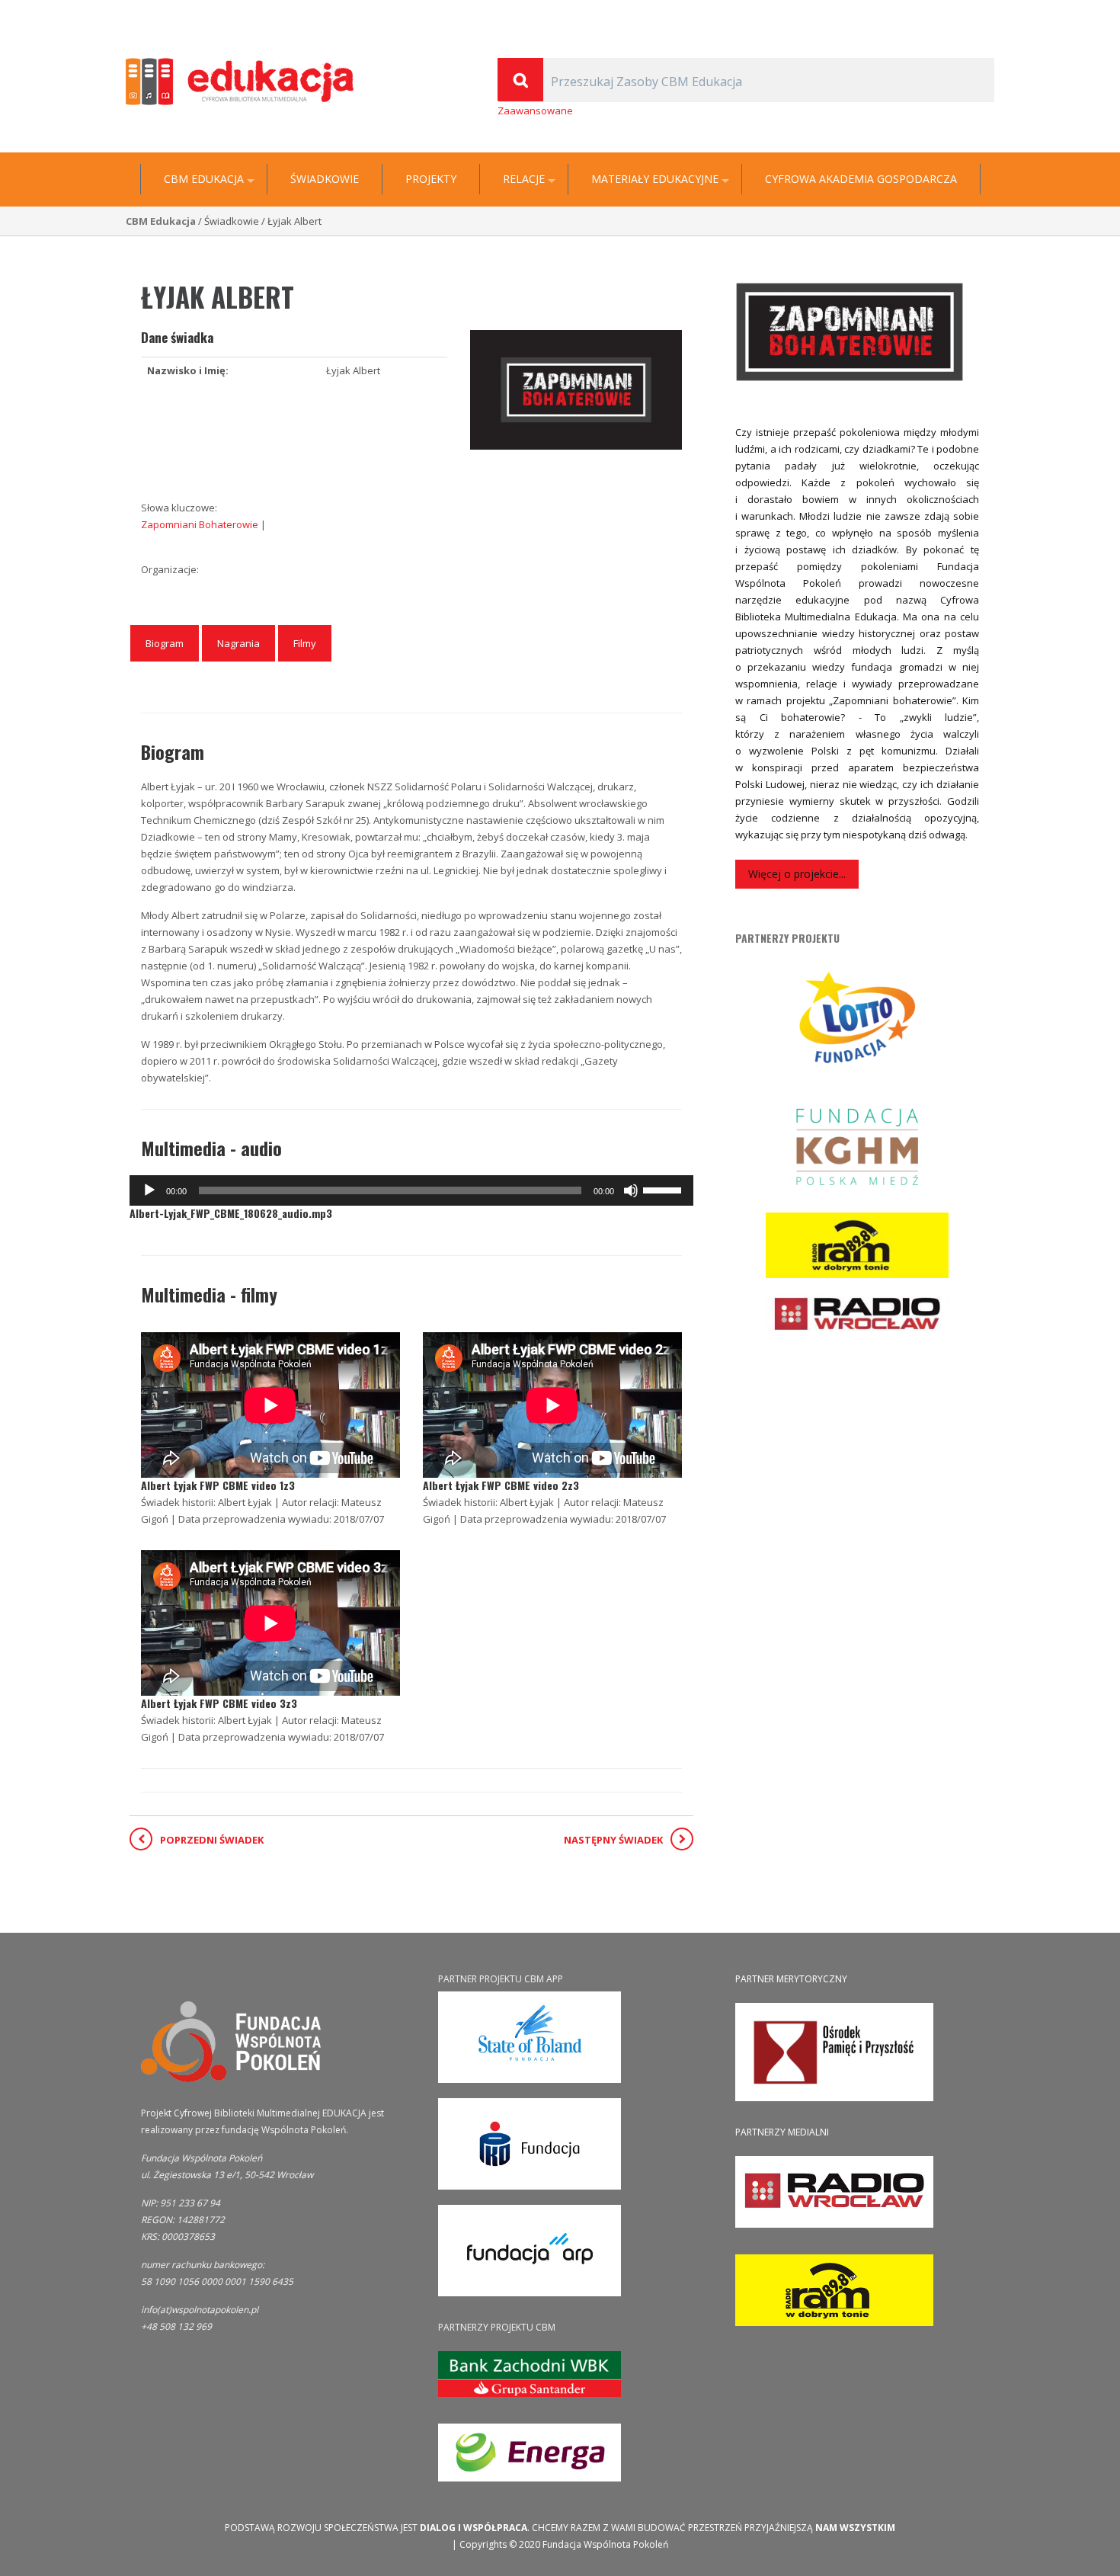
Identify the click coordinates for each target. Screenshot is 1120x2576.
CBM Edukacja (204, 179)
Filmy (305, 643)
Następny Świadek (613, 1840)
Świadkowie (325, 179)
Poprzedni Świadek (212, 1840)
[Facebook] (987, 12)
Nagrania (238, 643)
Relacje (524, 179)
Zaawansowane (535, 111)
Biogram (165, 643)
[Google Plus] (966, 12)
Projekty (431, 179)
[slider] (664, 1189)
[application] (411, 1190)
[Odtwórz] (149, 1190)
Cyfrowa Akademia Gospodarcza (861, 179)
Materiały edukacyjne (655, 179)
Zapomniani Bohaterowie (201, 524)
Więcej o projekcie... (797, 874)
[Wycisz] (631, 1190)
